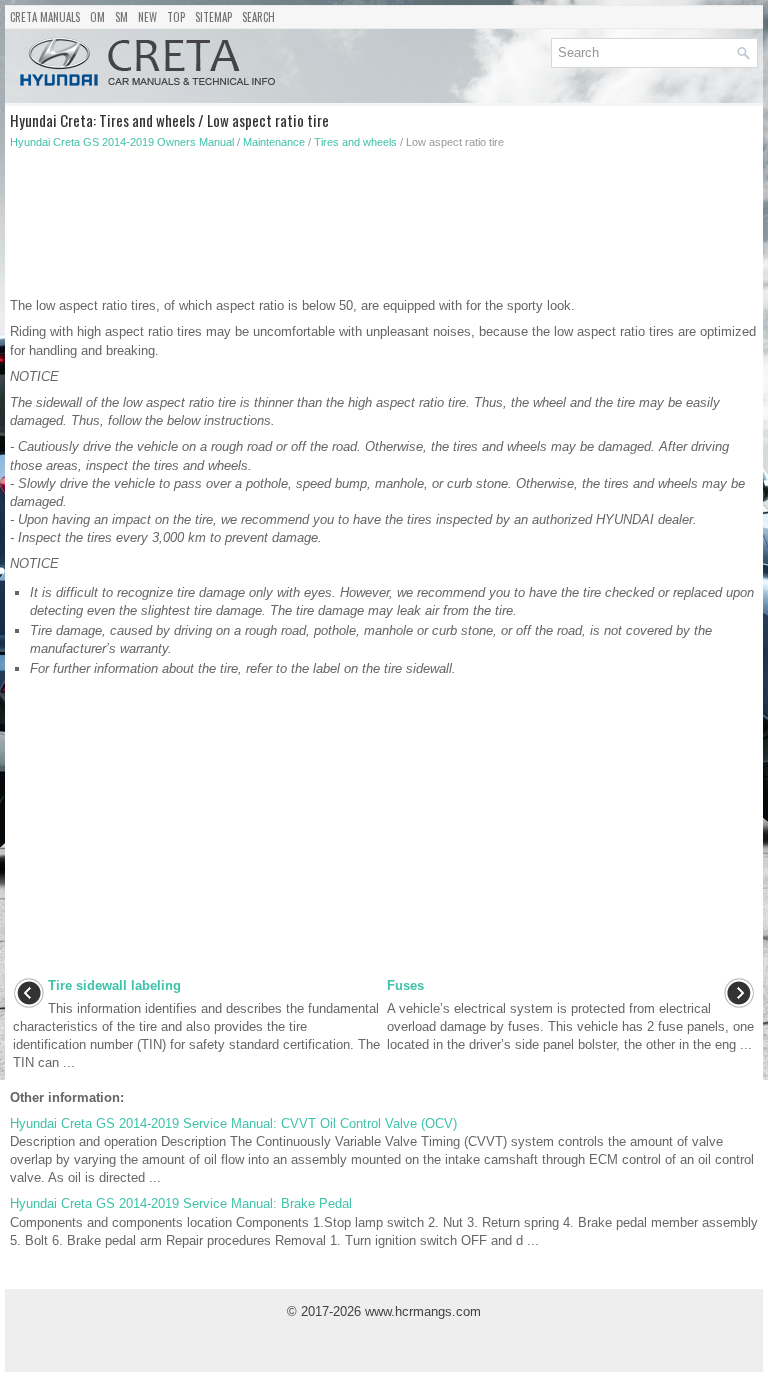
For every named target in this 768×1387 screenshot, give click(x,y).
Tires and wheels (355, 142)
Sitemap (213, 17)
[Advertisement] (286, 229)
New (147, 17)
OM (97, 17)
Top (176, 17)
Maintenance (274, 142)
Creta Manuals (45, 17)
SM (121, 17)
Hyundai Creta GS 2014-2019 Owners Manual (122, 142)
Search (258, 17)
